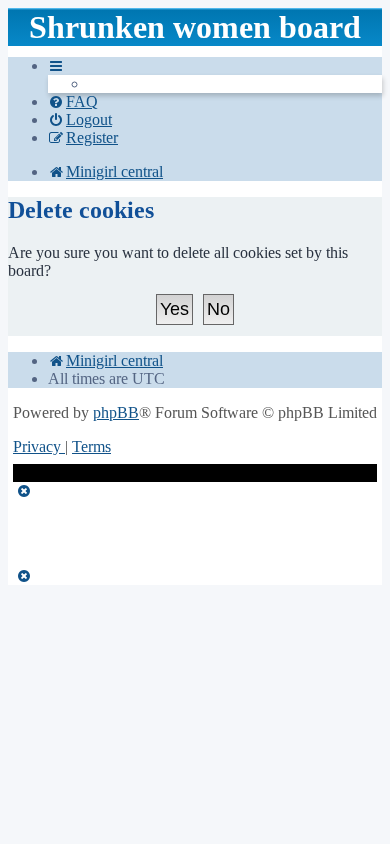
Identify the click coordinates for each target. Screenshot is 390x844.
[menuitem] (73, 101)
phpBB (116, 412)
